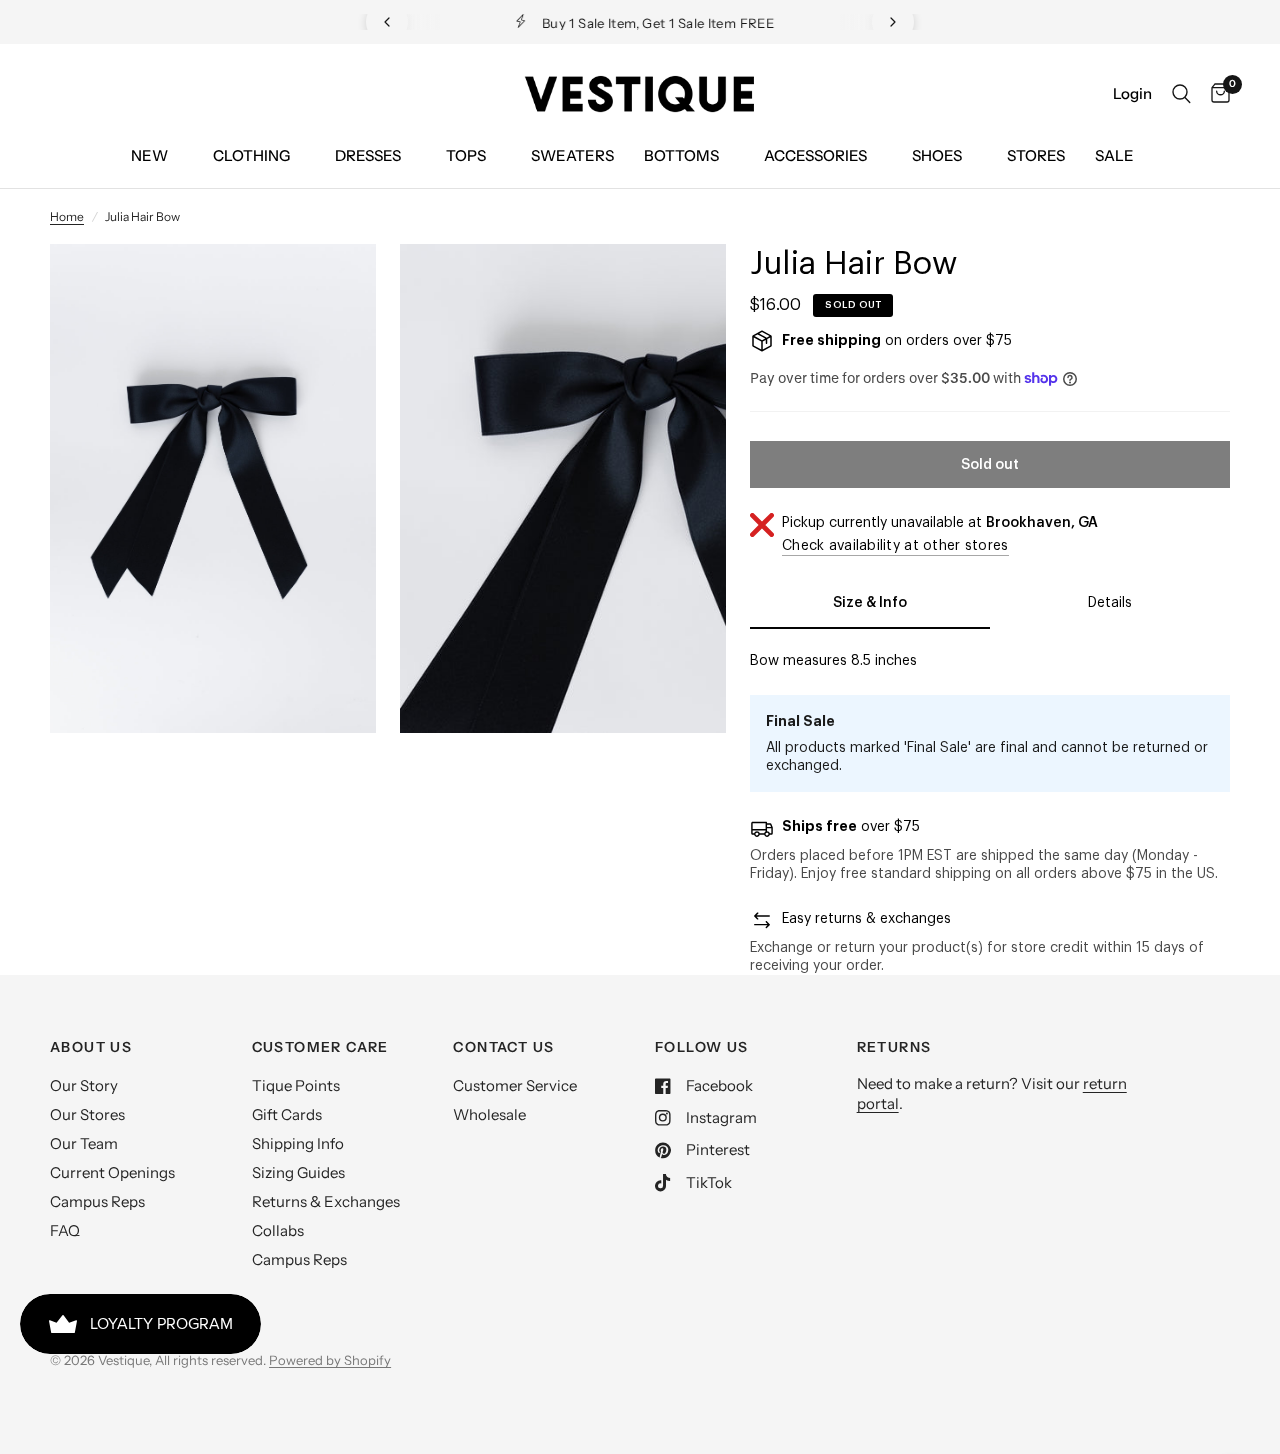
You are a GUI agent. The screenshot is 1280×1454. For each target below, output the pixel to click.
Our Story (84, 1085)
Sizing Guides (298, 1172)
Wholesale (489, 1114)
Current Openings (112, 1172)
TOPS (466, 155)
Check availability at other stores (895, 546)
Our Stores (87, 1114)
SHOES (937, 155)
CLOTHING (251, 155)
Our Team (84, 1143)
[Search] (1181, 94)
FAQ (65, 1230)
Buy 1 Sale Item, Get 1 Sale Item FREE (656, 23)
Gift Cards (287, 1114)
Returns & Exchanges (326, 1201)
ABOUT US (91, 1047)
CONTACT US (503, 1047)
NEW (149, 155)
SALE (1114, 155)
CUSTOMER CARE (320, 1047)
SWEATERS (572, 155)
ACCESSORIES (815, 155)
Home (67, 216)
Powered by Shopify (330, 1360)
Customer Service (515, 1085)
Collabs (278, 1230)
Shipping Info (298, 1143)
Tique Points (296, 1085)
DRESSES (368, 155)
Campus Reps (97, 1201)
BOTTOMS (681, 155)
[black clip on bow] (334, 286)
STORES (1036, 155)
